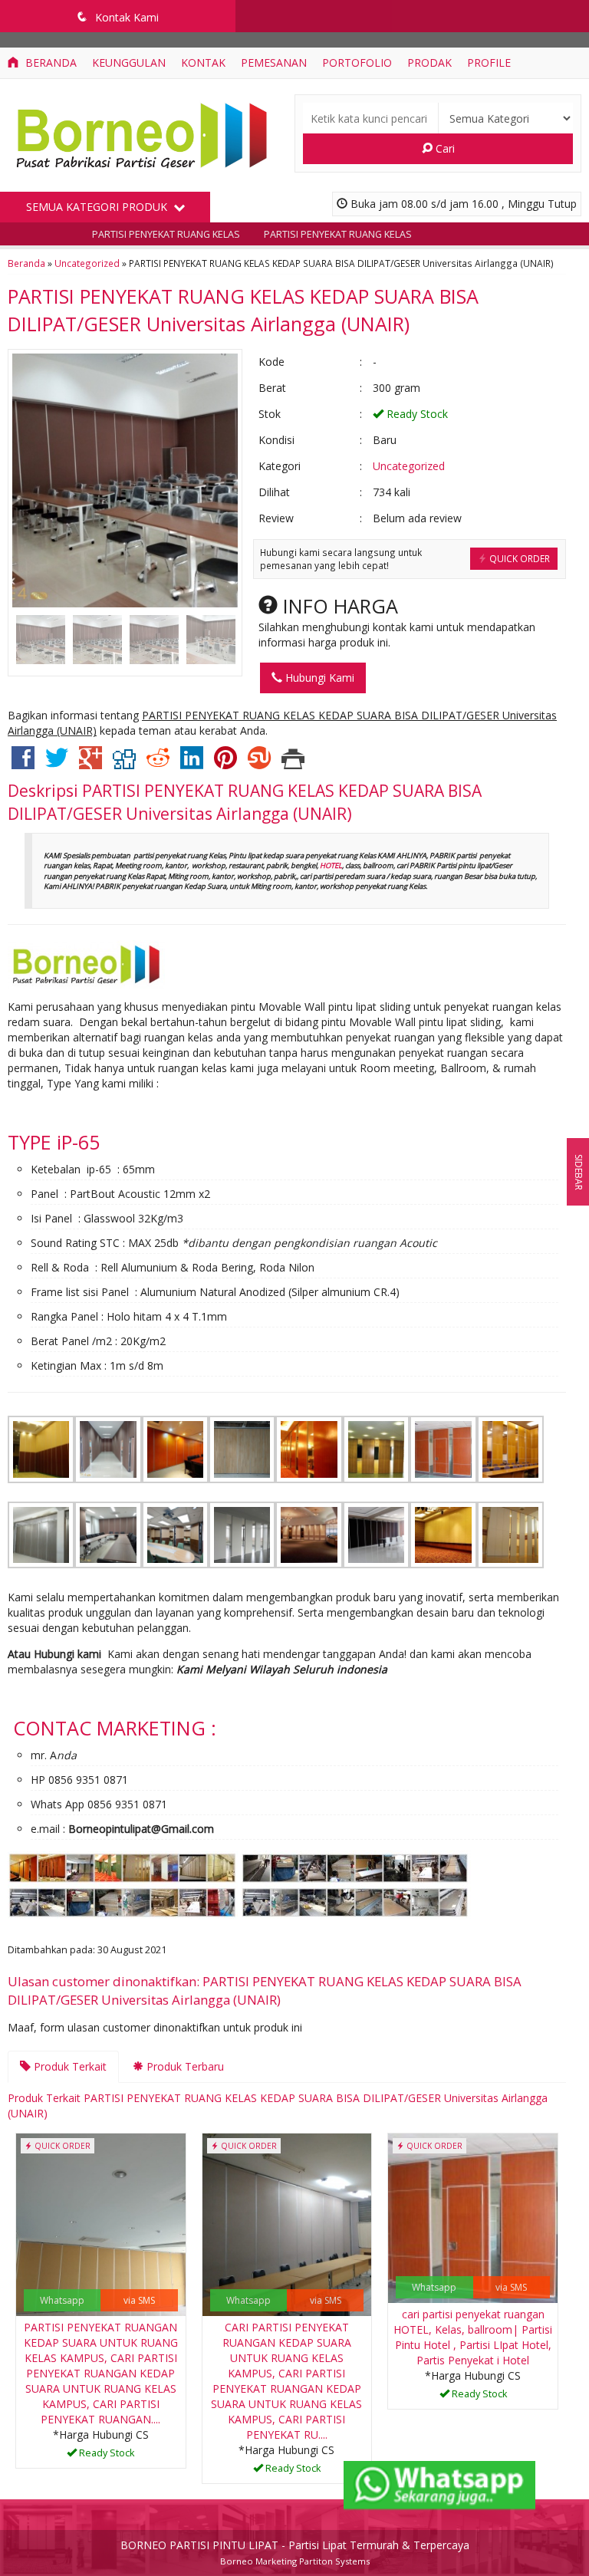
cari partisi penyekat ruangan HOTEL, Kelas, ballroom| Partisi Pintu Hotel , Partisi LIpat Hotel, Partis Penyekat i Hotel (473, 2337)
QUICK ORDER (518, 558)
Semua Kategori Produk (98, 207)
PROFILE (489, 63)
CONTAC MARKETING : (115, 1728)
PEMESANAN (274, 63)
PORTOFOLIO (357, 63)
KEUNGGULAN (129, 63)
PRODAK (429, 63)
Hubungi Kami (318, 678)
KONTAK (203, 63)
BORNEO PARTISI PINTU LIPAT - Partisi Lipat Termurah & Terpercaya (295, 2545)
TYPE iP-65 (54, 1142)
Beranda (49, 63)
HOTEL (331, 865)
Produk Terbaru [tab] (184, 2066)
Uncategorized (87, 263)
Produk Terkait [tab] (69, 2066)
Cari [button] (444, 148)
